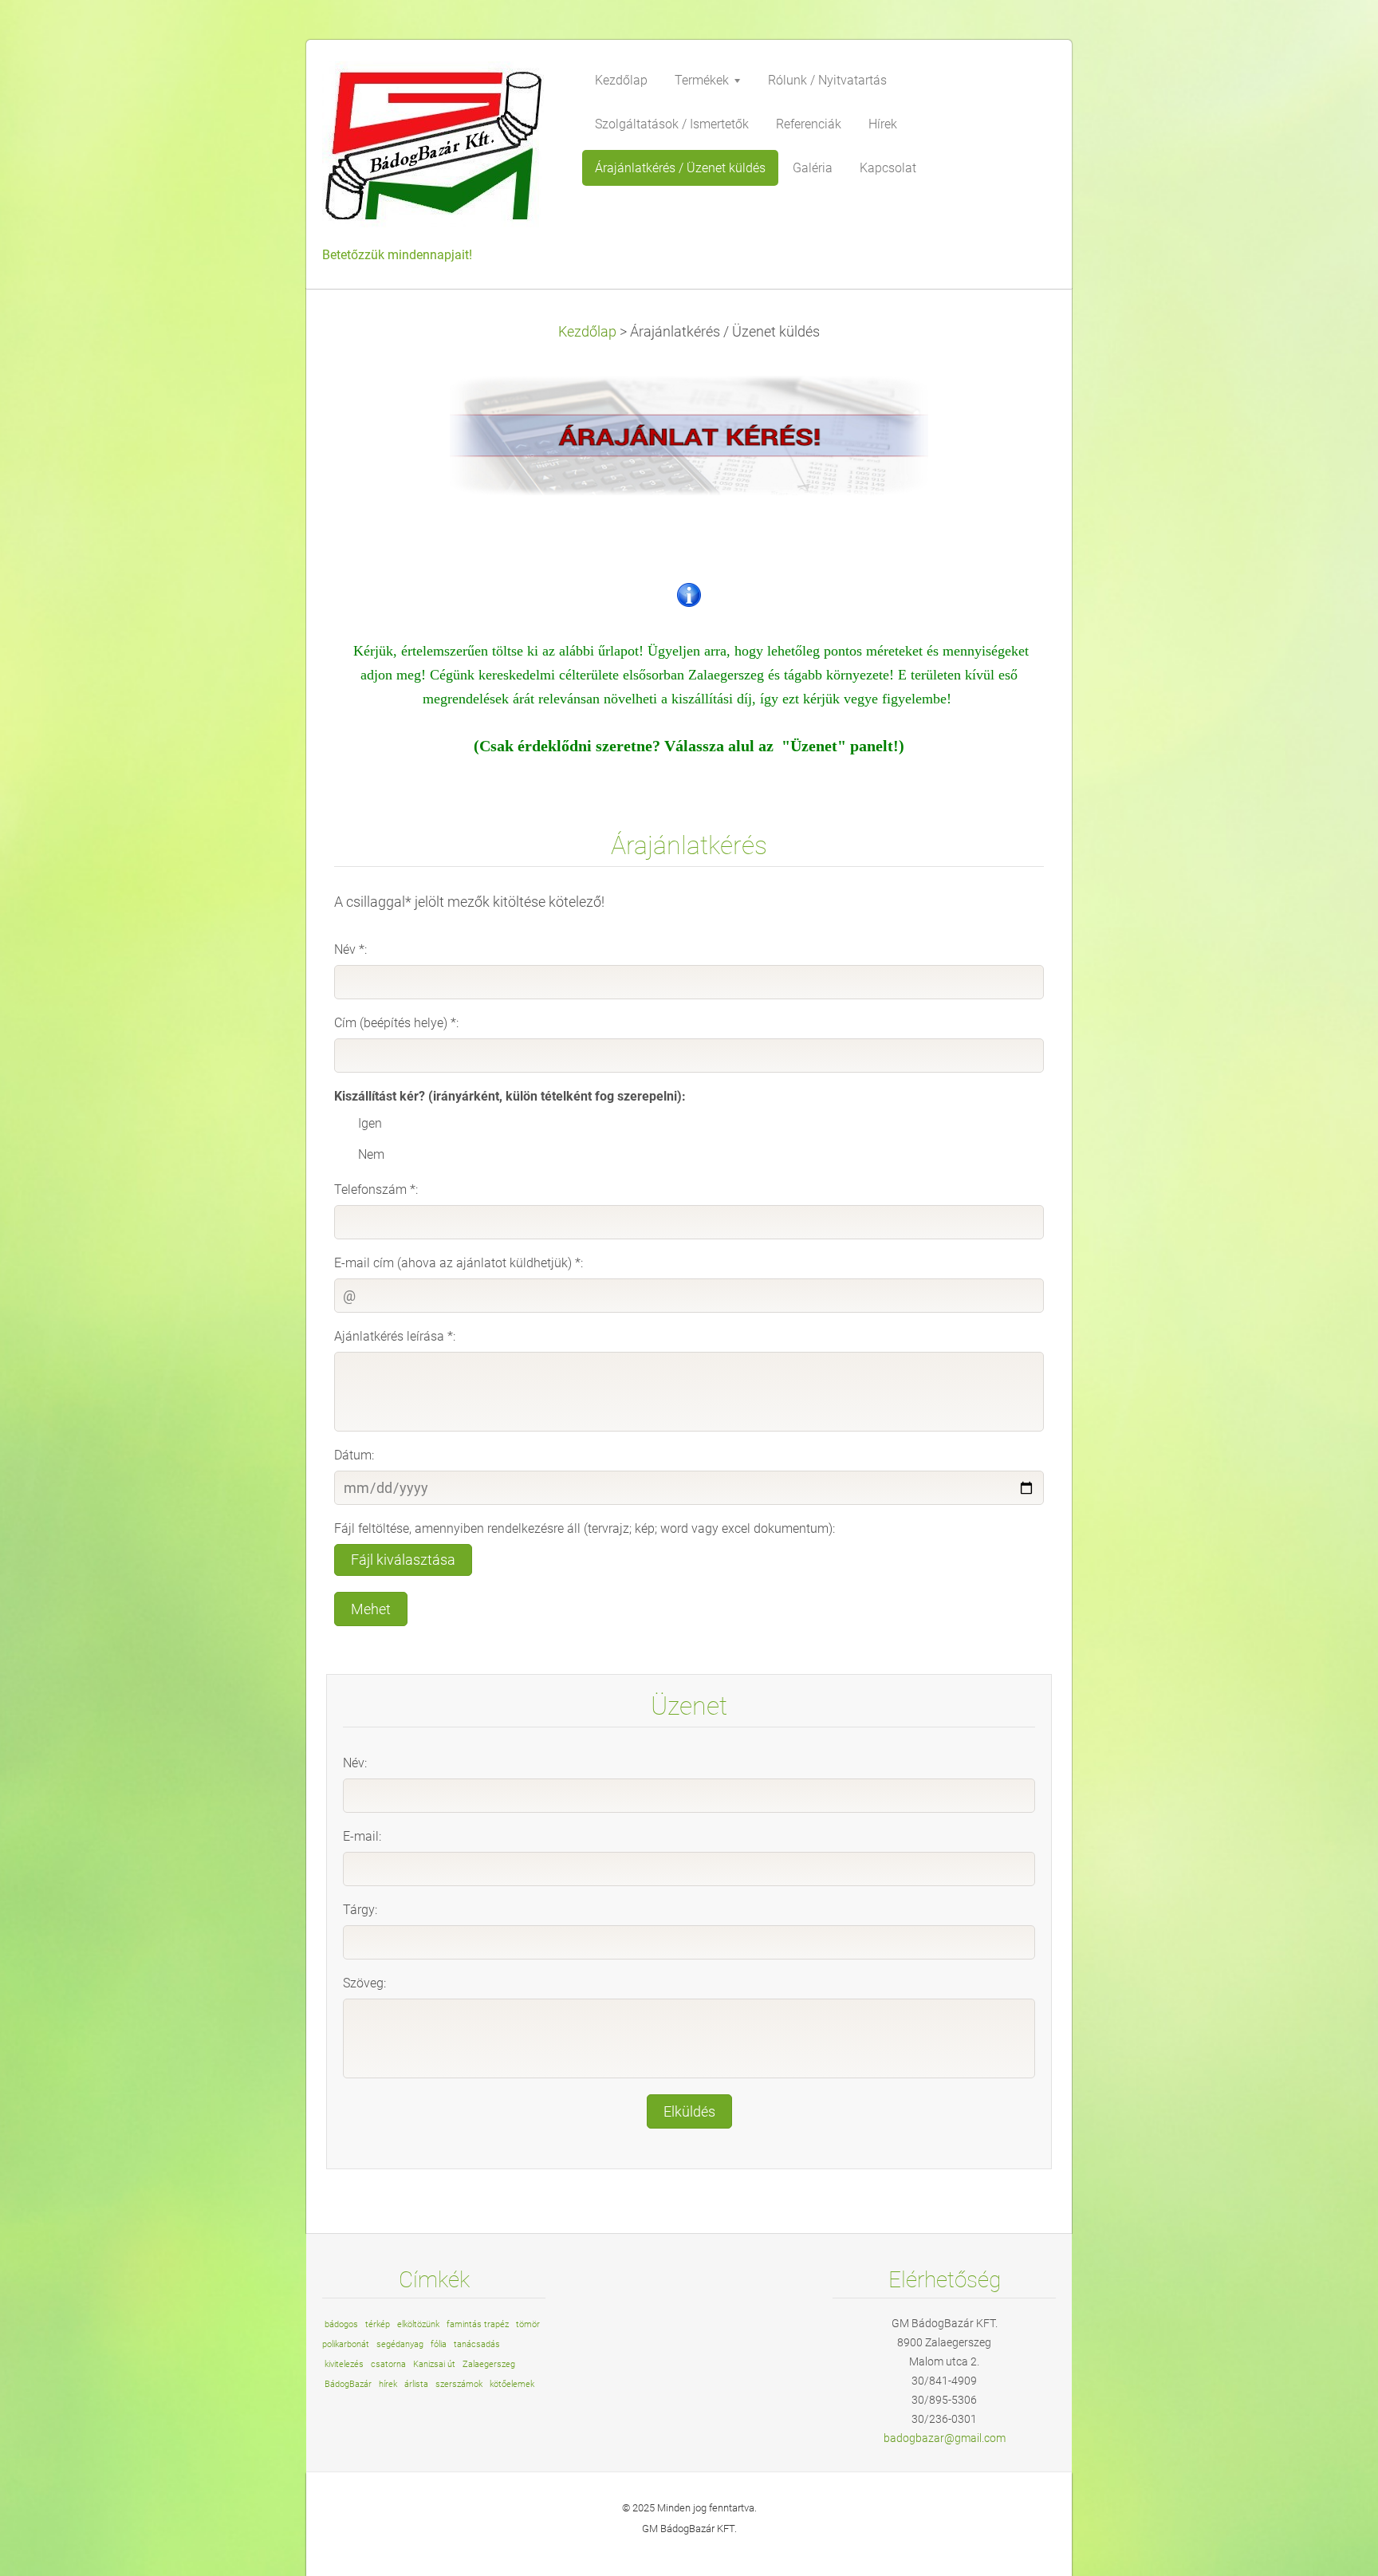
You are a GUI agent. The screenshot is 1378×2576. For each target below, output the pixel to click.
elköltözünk (418, 2324)
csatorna (388, 2364)
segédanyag (400, 2344)
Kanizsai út (434, 2364)
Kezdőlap (587, 332)
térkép (378, 2324)
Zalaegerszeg (489, 2364)
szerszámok (459, 2384)
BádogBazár (348, 2384)
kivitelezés (344, 2364)
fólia (439, 2344)
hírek (388, 2384)
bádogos (341, 2324)
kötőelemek (512, 2384)
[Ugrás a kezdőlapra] (442, 152)
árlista (416, 2384)
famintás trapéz (478, 2324)
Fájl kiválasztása (403, 1560)
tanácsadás (477, 2344)
